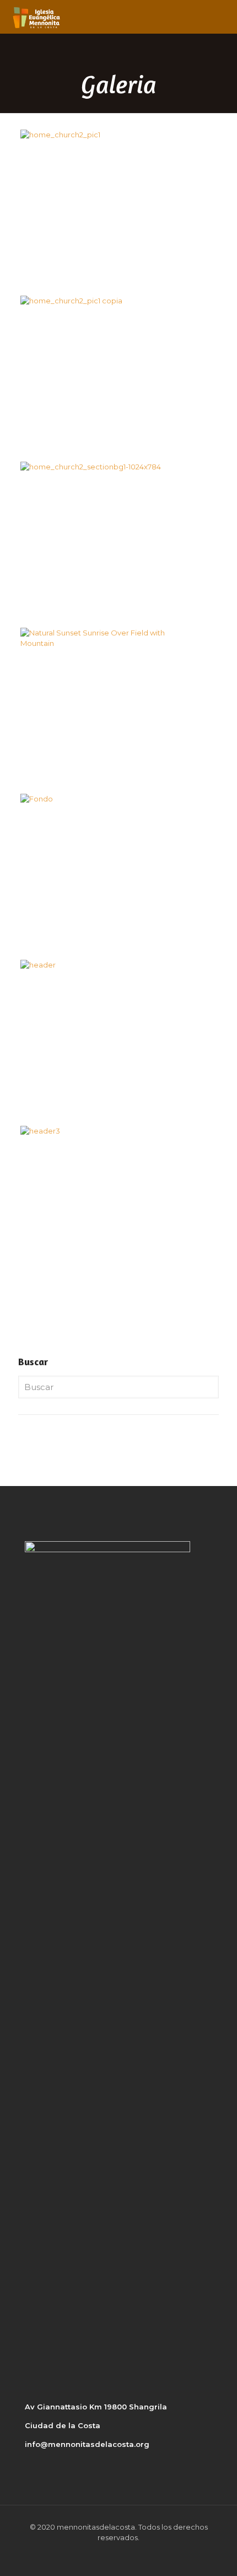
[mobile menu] (222, 17)
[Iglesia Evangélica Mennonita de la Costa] (36, 17)
